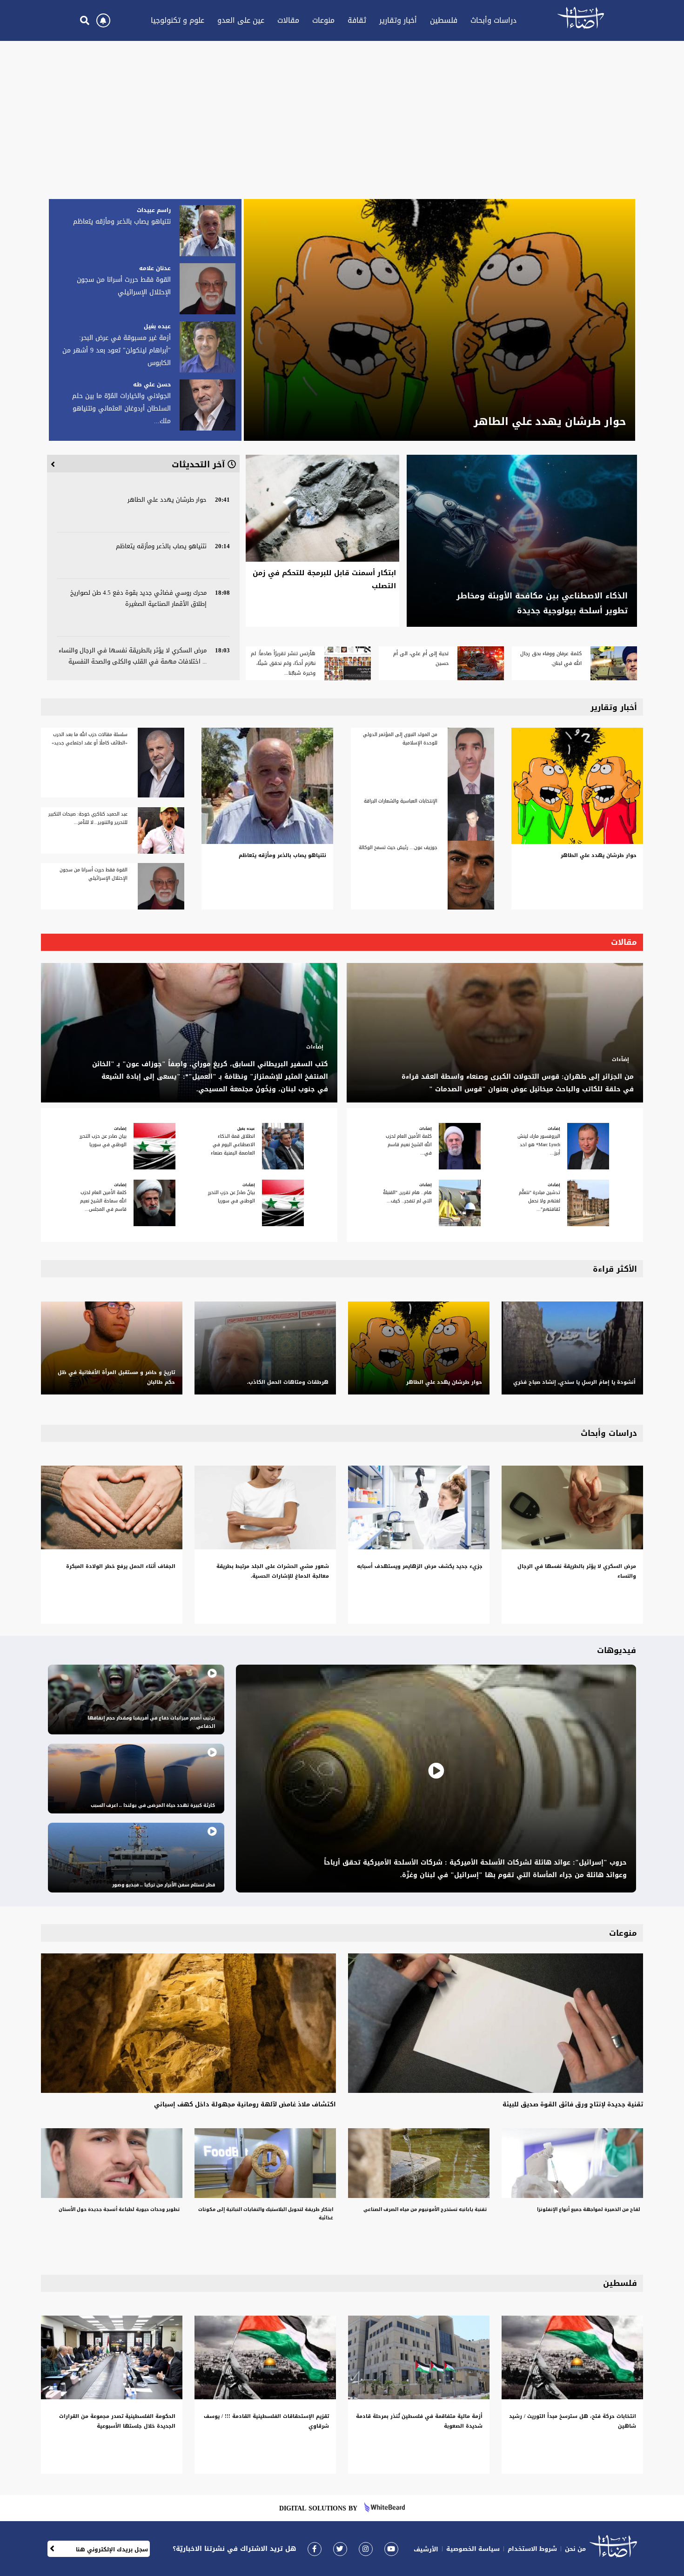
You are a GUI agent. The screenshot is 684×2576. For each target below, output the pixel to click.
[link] (315, 2549)
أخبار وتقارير (398, 20)
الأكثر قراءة (615, 1269)
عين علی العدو (241, 20)
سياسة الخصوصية (473, 2549)
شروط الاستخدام (532, 2549)
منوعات (323, 20)
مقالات (288, 20)
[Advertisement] (342, 115)
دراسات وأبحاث (493, 20)
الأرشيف (426, 2549)
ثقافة (357, 20)
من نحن (575, 2549)
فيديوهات (617, 1650)
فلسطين (444, 20)
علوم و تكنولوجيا (178, 20)
